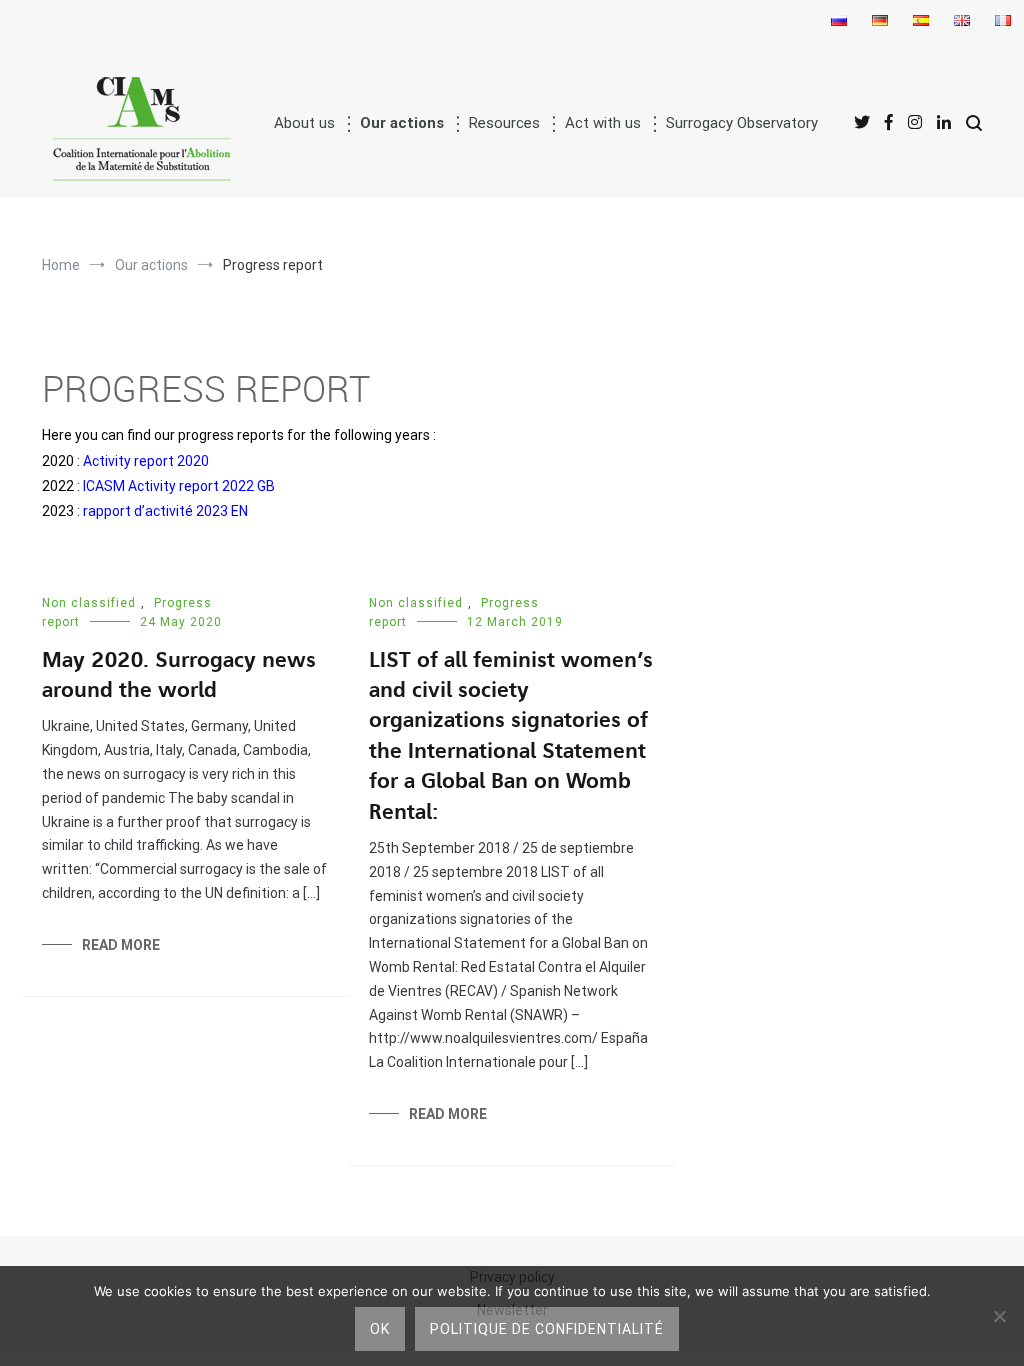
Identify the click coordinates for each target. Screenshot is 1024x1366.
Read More (121, 945)
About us (304, 123)
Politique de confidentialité (547, 1329)
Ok (380, 1329)
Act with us (603, 123)
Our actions (402, 123)
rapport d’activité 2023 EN (165, 511)
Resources (504, 123)
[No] (999, 1316)
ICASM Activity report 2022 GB (179, 486)
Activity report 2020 (146, 461)
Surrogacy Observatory (742, 123)
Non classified (89, 603)
